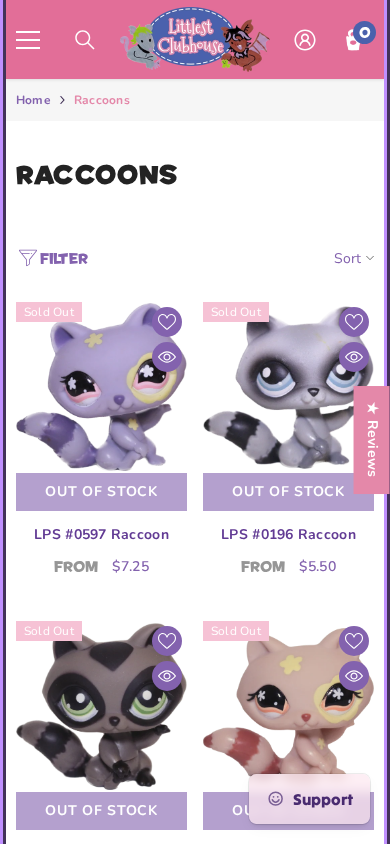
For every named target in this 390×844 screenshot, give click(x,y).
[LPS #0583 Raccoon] (288, 706)
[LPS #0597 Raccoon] (101, 387)
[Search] (85, 40)
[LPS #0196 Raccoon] (288, 387)
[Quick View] (167, 357)
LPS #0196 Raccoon (288, 534)
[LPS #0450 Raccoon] (101, 706)
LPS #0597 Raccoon (101, 534)
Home (33, 100)
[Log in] (305, 40)
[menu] (28, 40)
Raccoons (102, 100)
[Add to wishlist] (167, 322)
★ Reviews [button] (372, 440)
